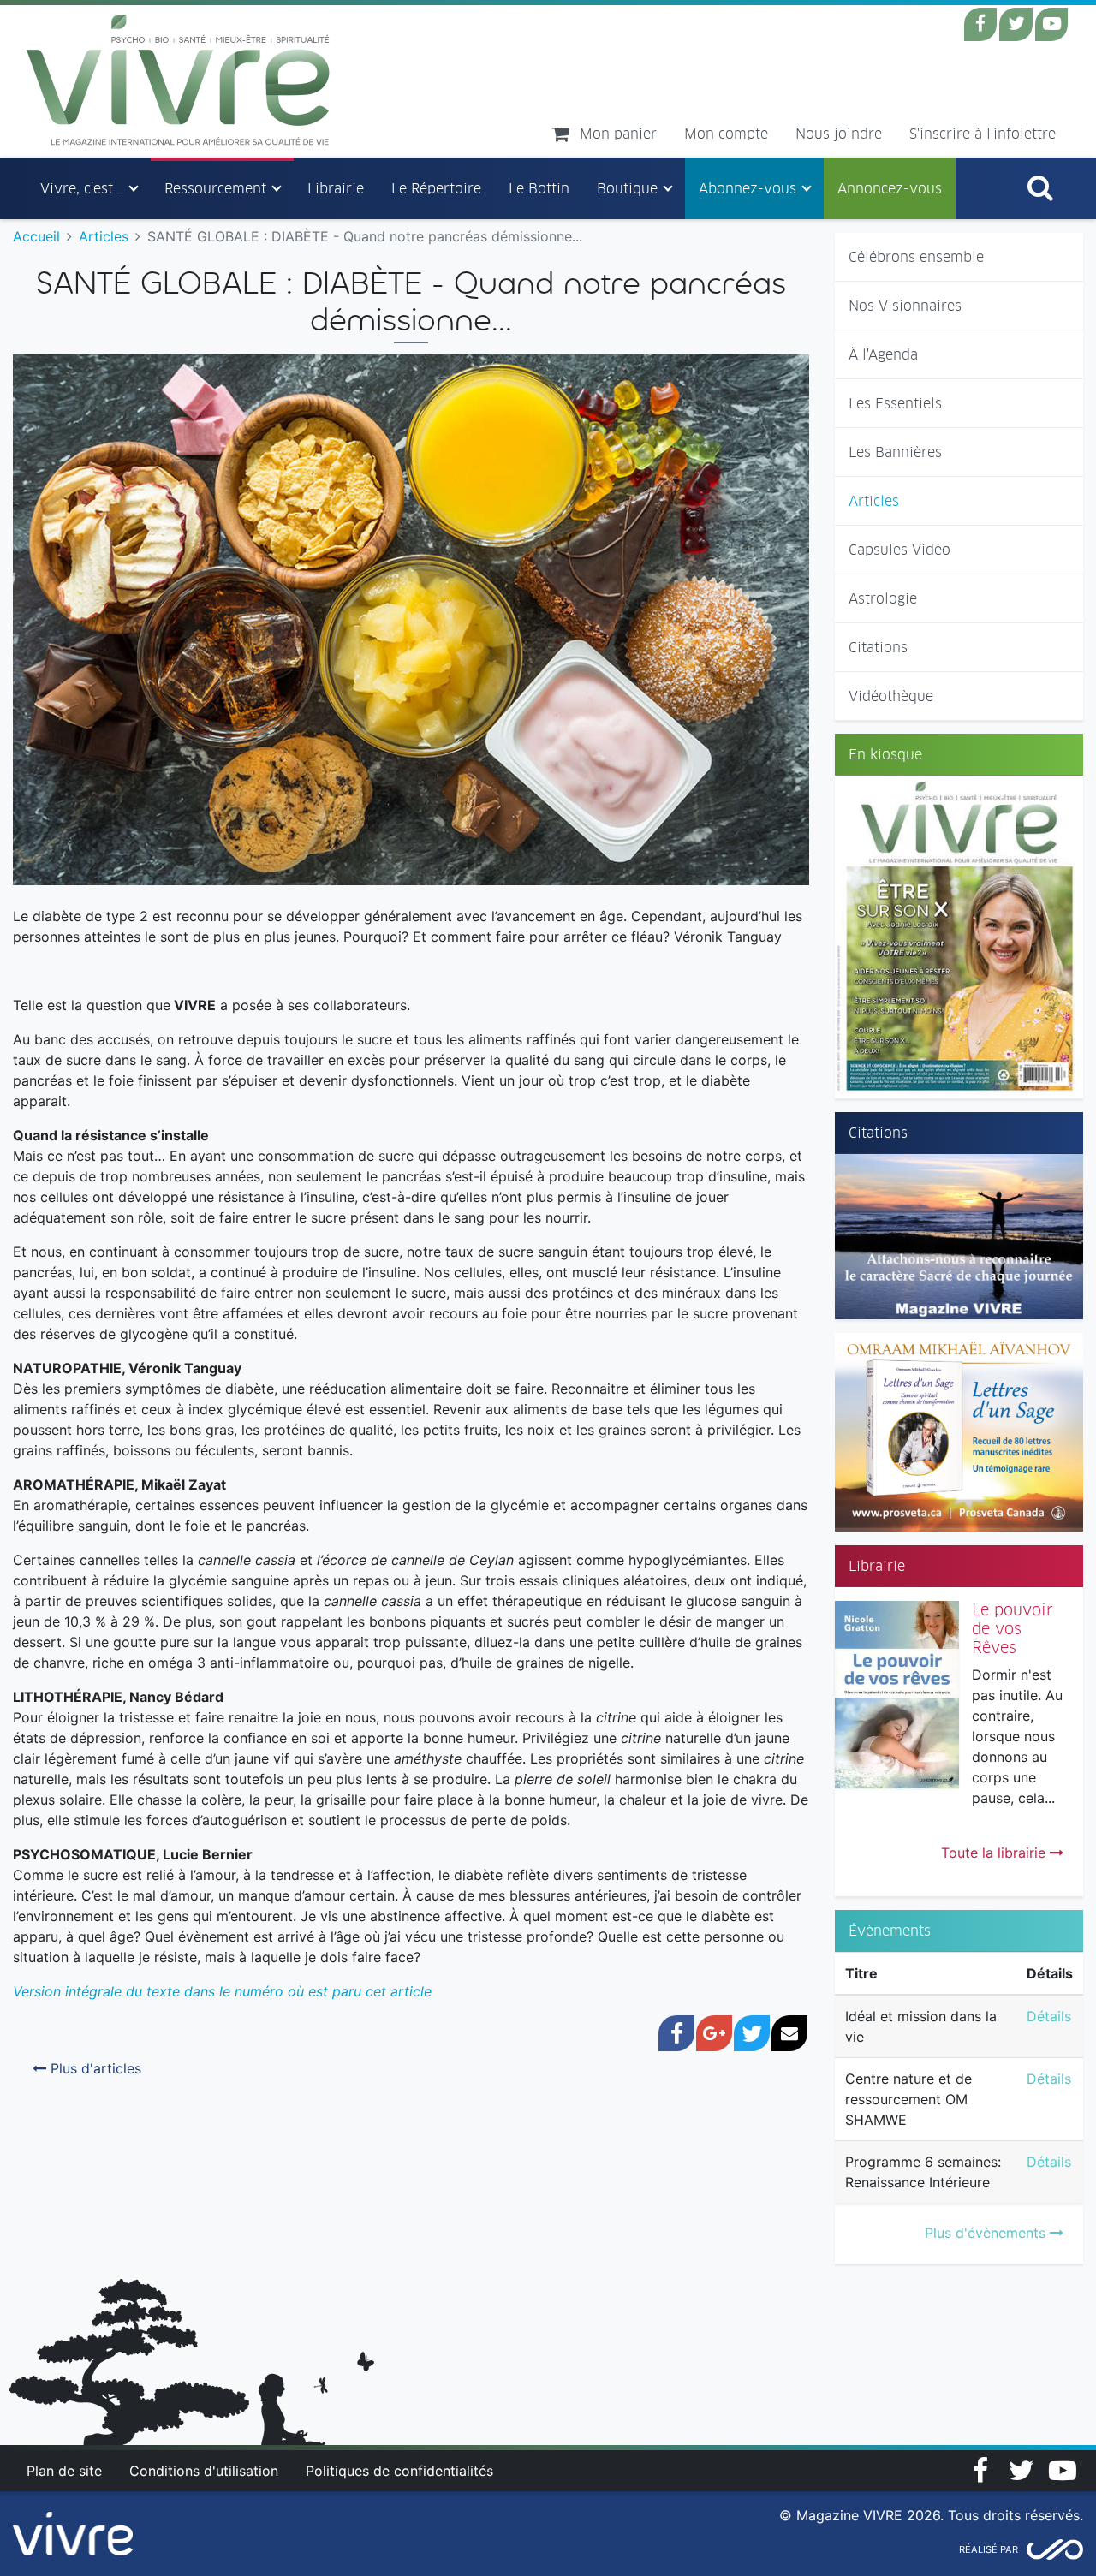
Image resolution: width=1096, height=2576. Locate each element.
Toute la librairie (995, 1853)
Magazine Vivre (179, 80)
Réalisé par (989, 2549)
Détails (1049, 2016)
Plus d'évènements (987, 2233)
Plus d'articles (94, 2068)
